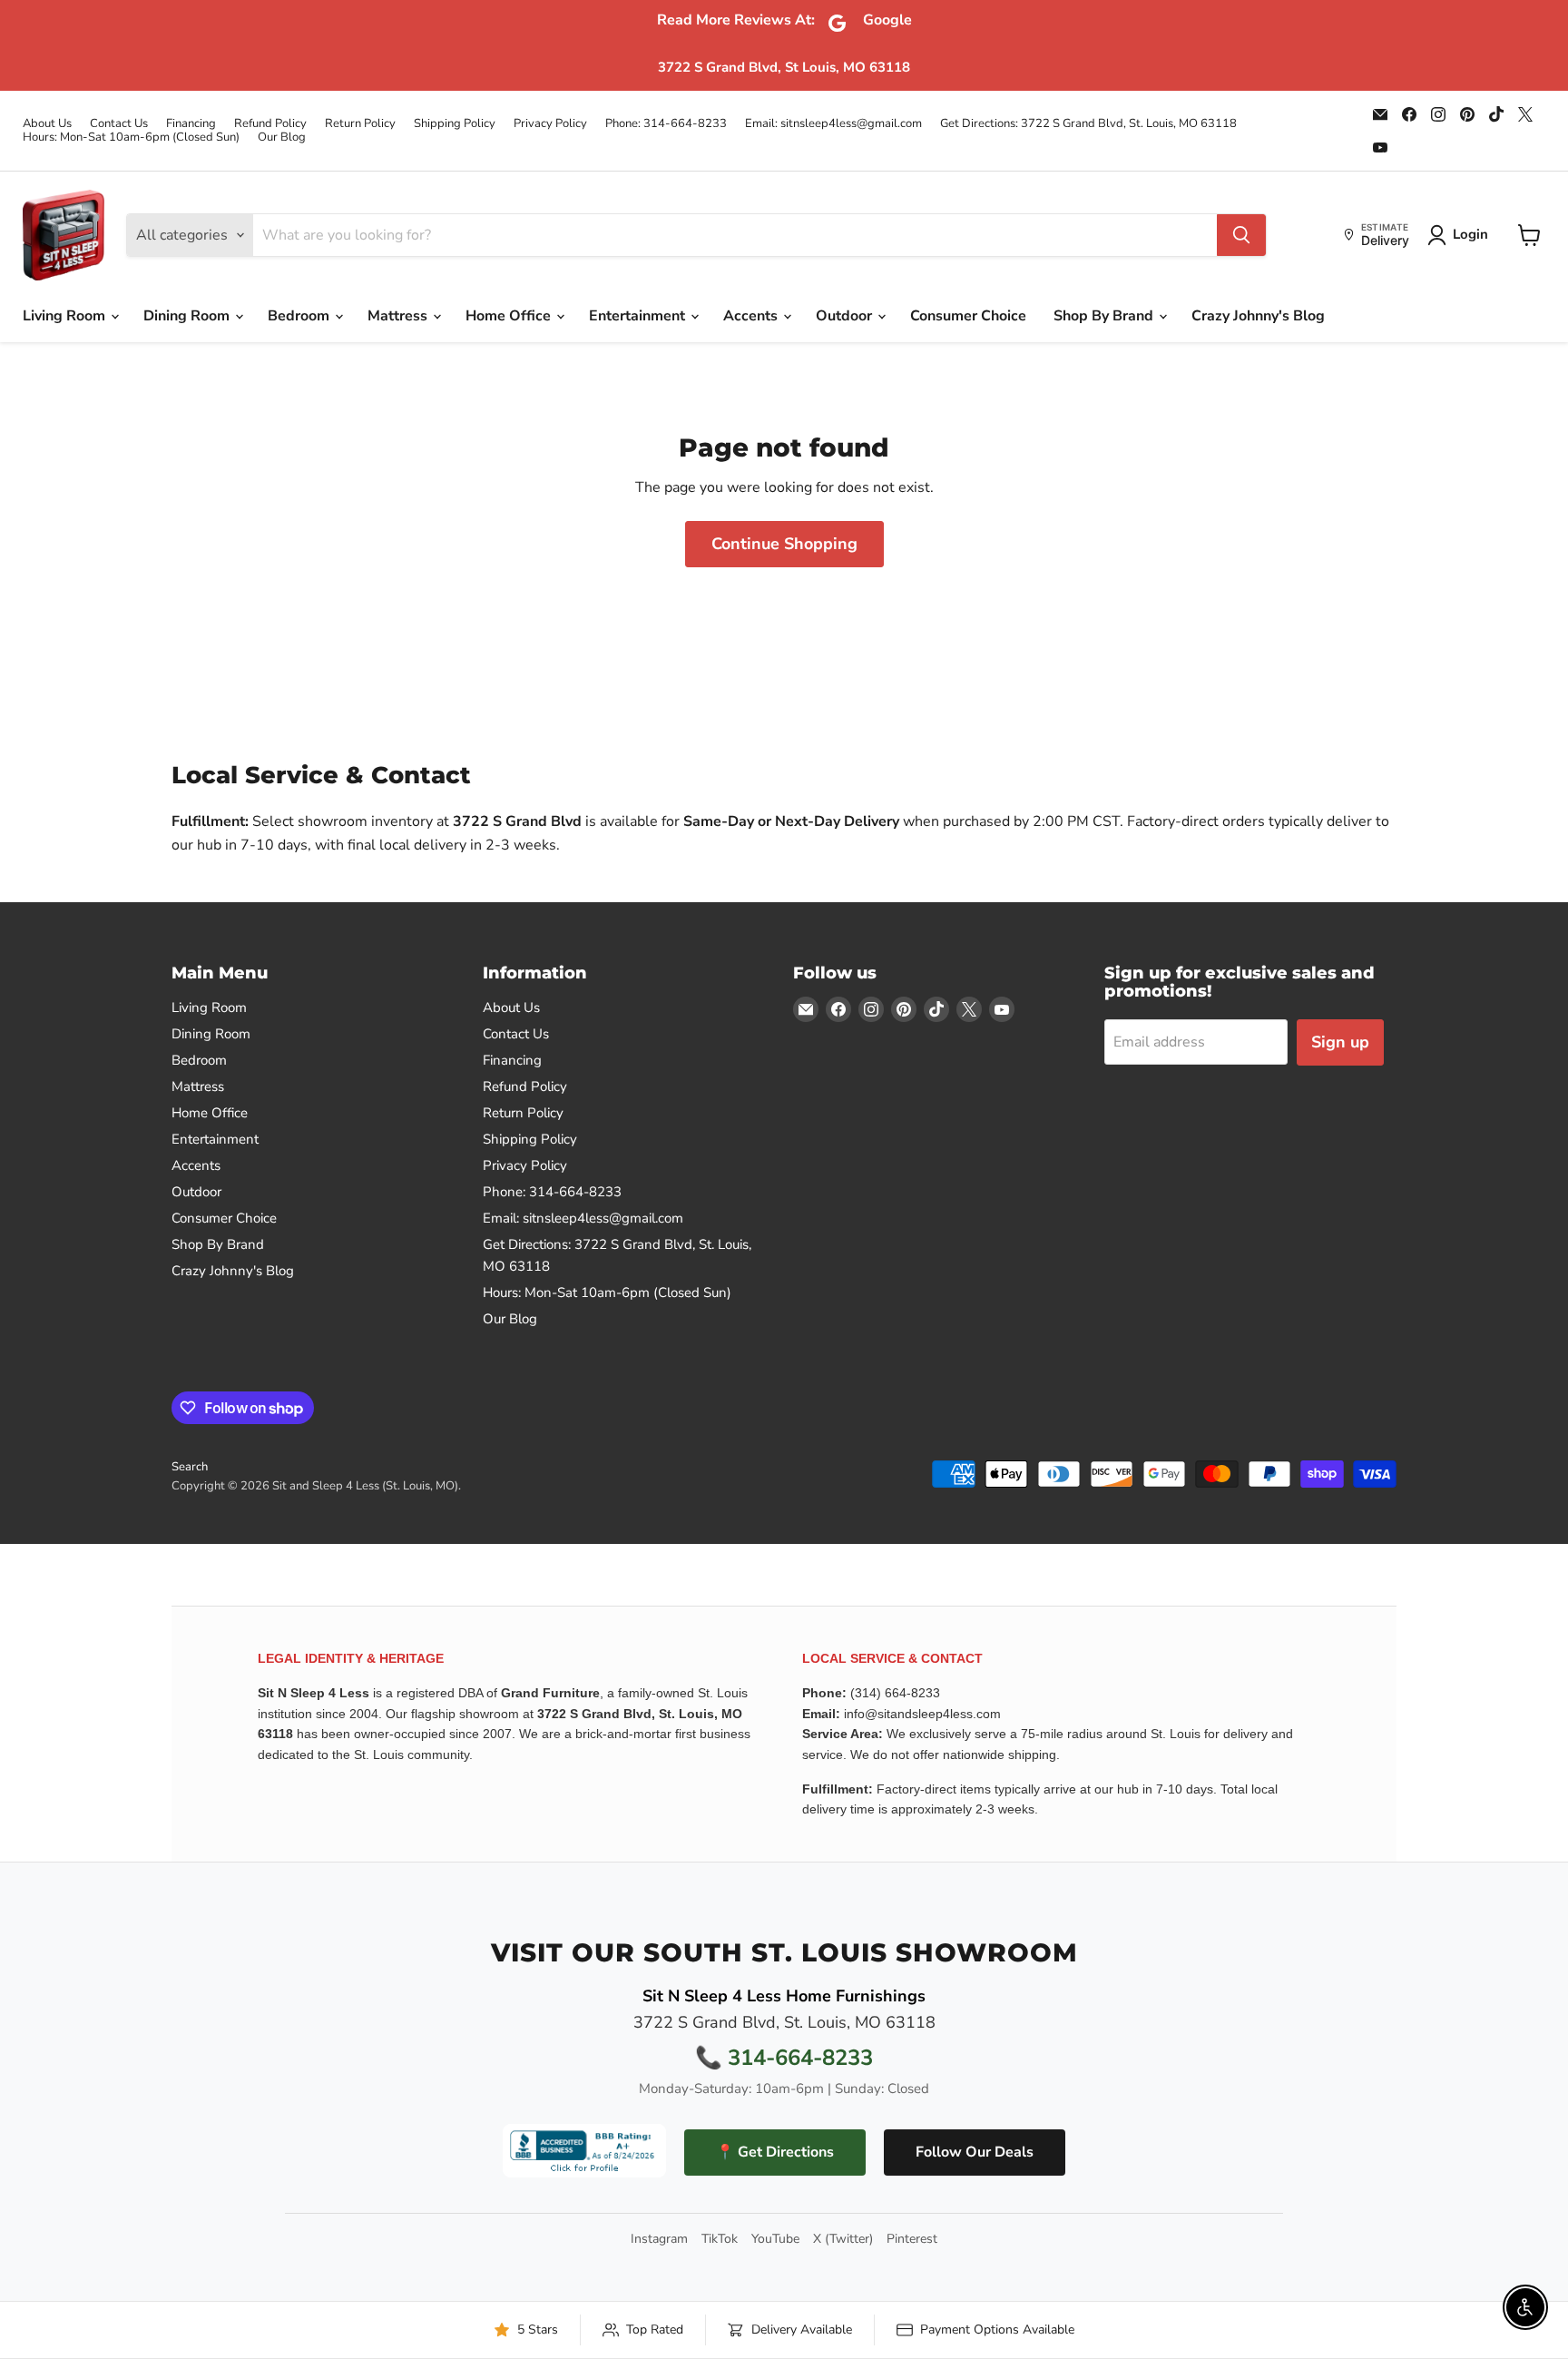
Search (190, 1467)
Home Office (510, 316)
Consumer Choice (968, 316)
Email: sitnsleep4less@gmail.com (833, 124)
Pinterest (912, 2239)
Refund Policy (270, 124)
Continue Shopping (784, 544)
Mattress (399, 316)
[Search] (1241, 235)
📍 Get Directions (775, 2152)
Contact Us (119, 124)
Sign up (1340, 1042)
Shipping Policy (455, 124)
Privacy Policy (550, 124)
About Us (47, 124)
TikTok (720, 2239)
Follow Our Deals (975, 2152)
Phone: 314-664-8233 (666, 124)
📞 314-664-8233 (784, 2058)
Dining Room (188, 316)
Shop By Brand (1105, 316)
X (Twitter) (843, 2239)
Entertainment (639, 316)
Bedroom (300, 316)
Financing (191, 124)
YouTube (775, 2239)
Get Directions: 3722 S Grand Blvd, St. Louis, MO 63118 (1088, 124)
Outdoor (846, 316)
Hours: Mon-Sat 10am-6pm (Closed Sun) (131, 138)
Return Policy (360, 124)
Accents (752, 316)
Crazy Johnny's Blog (1258, 316)
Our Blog (282, 138)
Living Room (66, 316)
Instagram (659, 2239)
